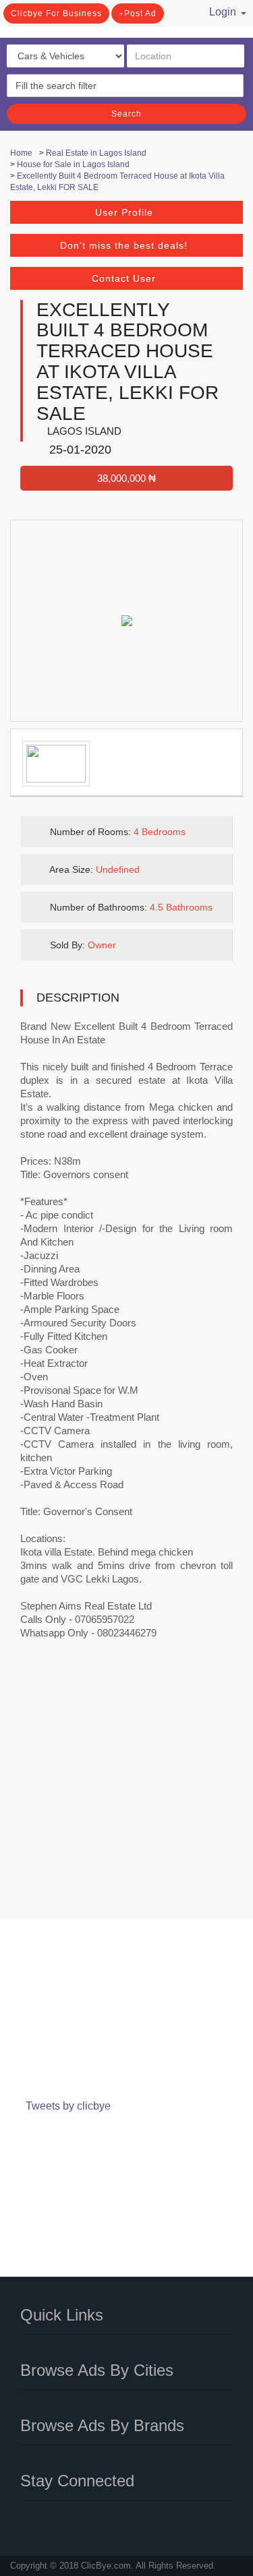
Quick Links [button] (62, 2315)
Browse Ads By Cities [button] (97, 2370)
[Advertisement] (126, 1788)
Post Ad (140, 13)
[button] (222, 10)
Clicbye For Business (56, 13)
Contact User (124, 278)
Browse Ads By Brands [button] (102, 2425)
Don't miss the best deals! (124, 245)
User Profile (124, 212)
